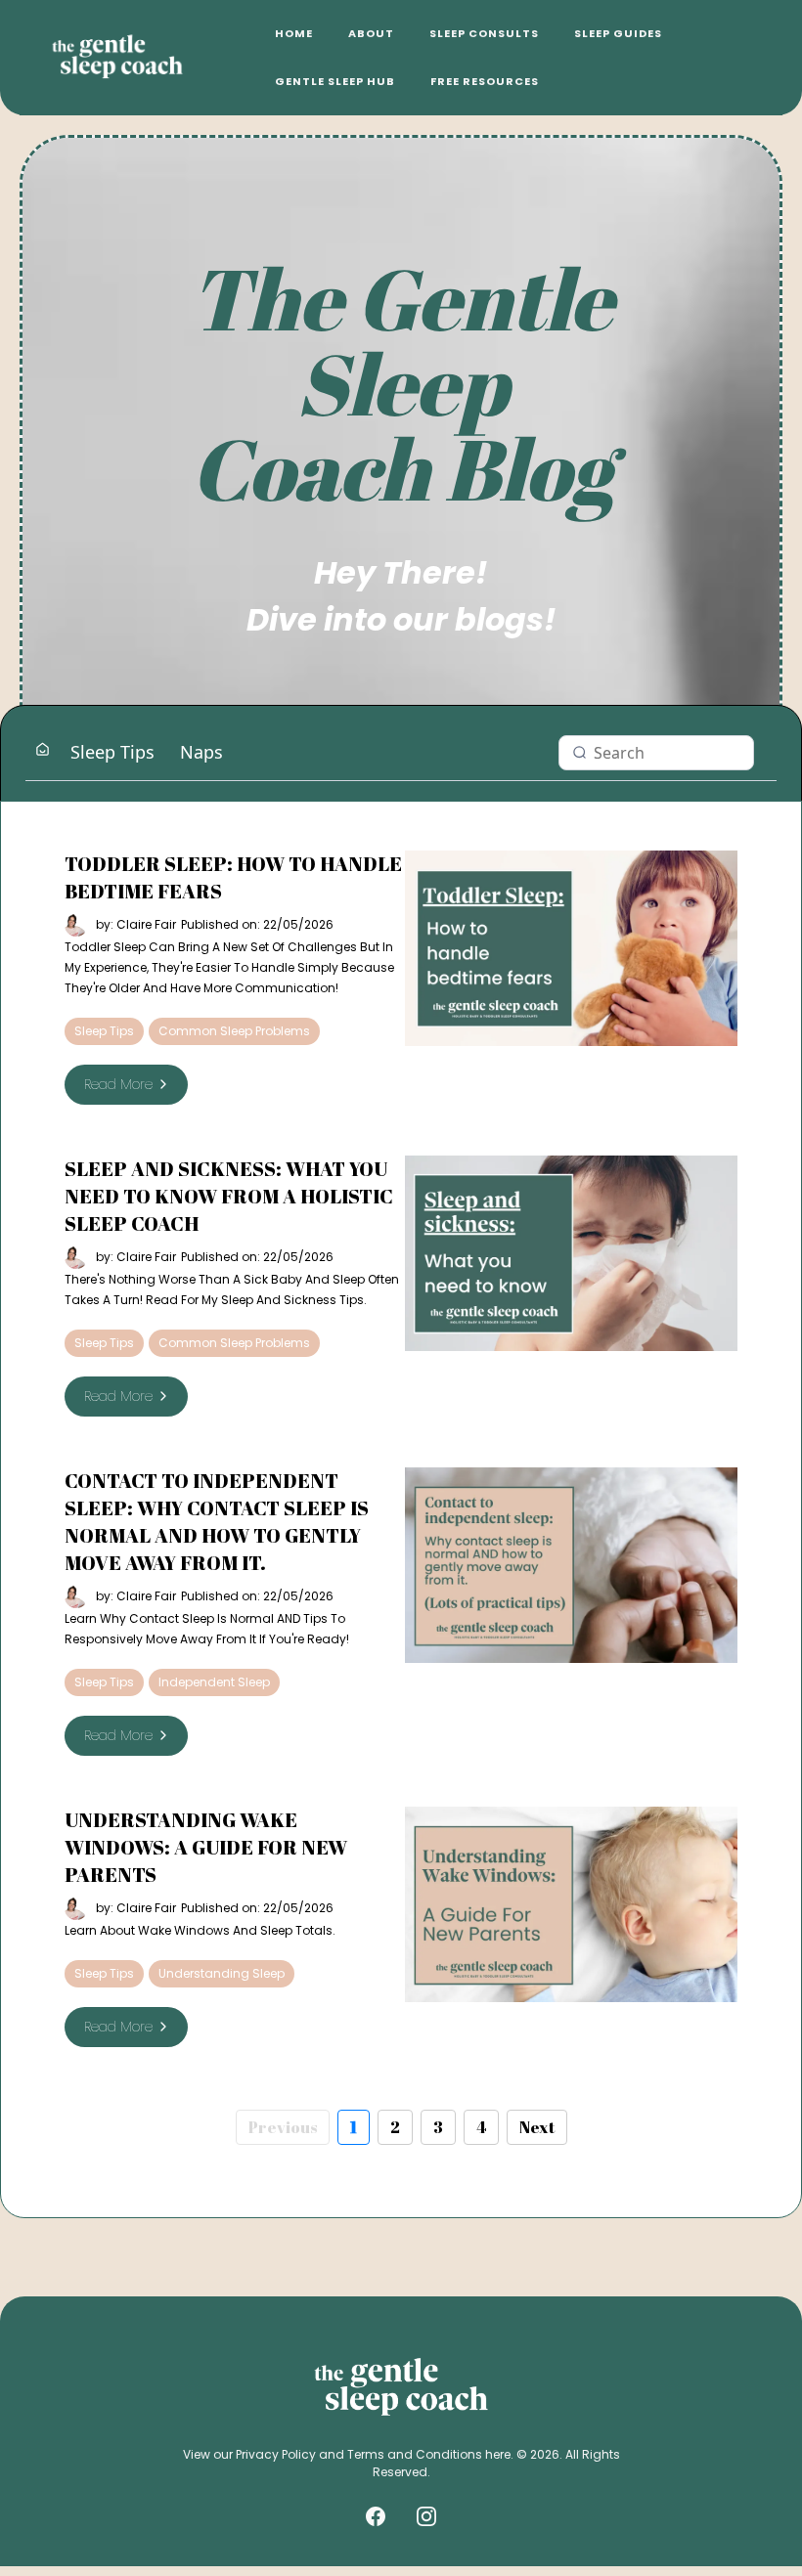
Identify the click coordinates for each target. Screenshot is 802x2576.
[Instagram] (426, 2516)
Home (294, 33)
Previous (283, 2127)
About (371, 33)
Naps (201, 752)
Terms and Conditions (415, 2454)
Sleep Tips (112, 752)
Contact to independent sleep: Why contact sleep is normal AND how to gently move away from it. (217, 1522)
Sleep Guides (618, 33)
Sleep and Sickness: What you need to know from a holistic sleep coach (229, 1196)
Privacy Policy (276, 2454)
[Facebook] (376, 2516)
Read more (118, 1084)
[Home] (43, 751)
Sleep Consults (484, 33)
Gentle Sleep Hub (335, 81)
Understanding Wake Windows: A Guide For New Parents (206, 1847)
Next (537, 2127)
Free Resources (485, 81)
